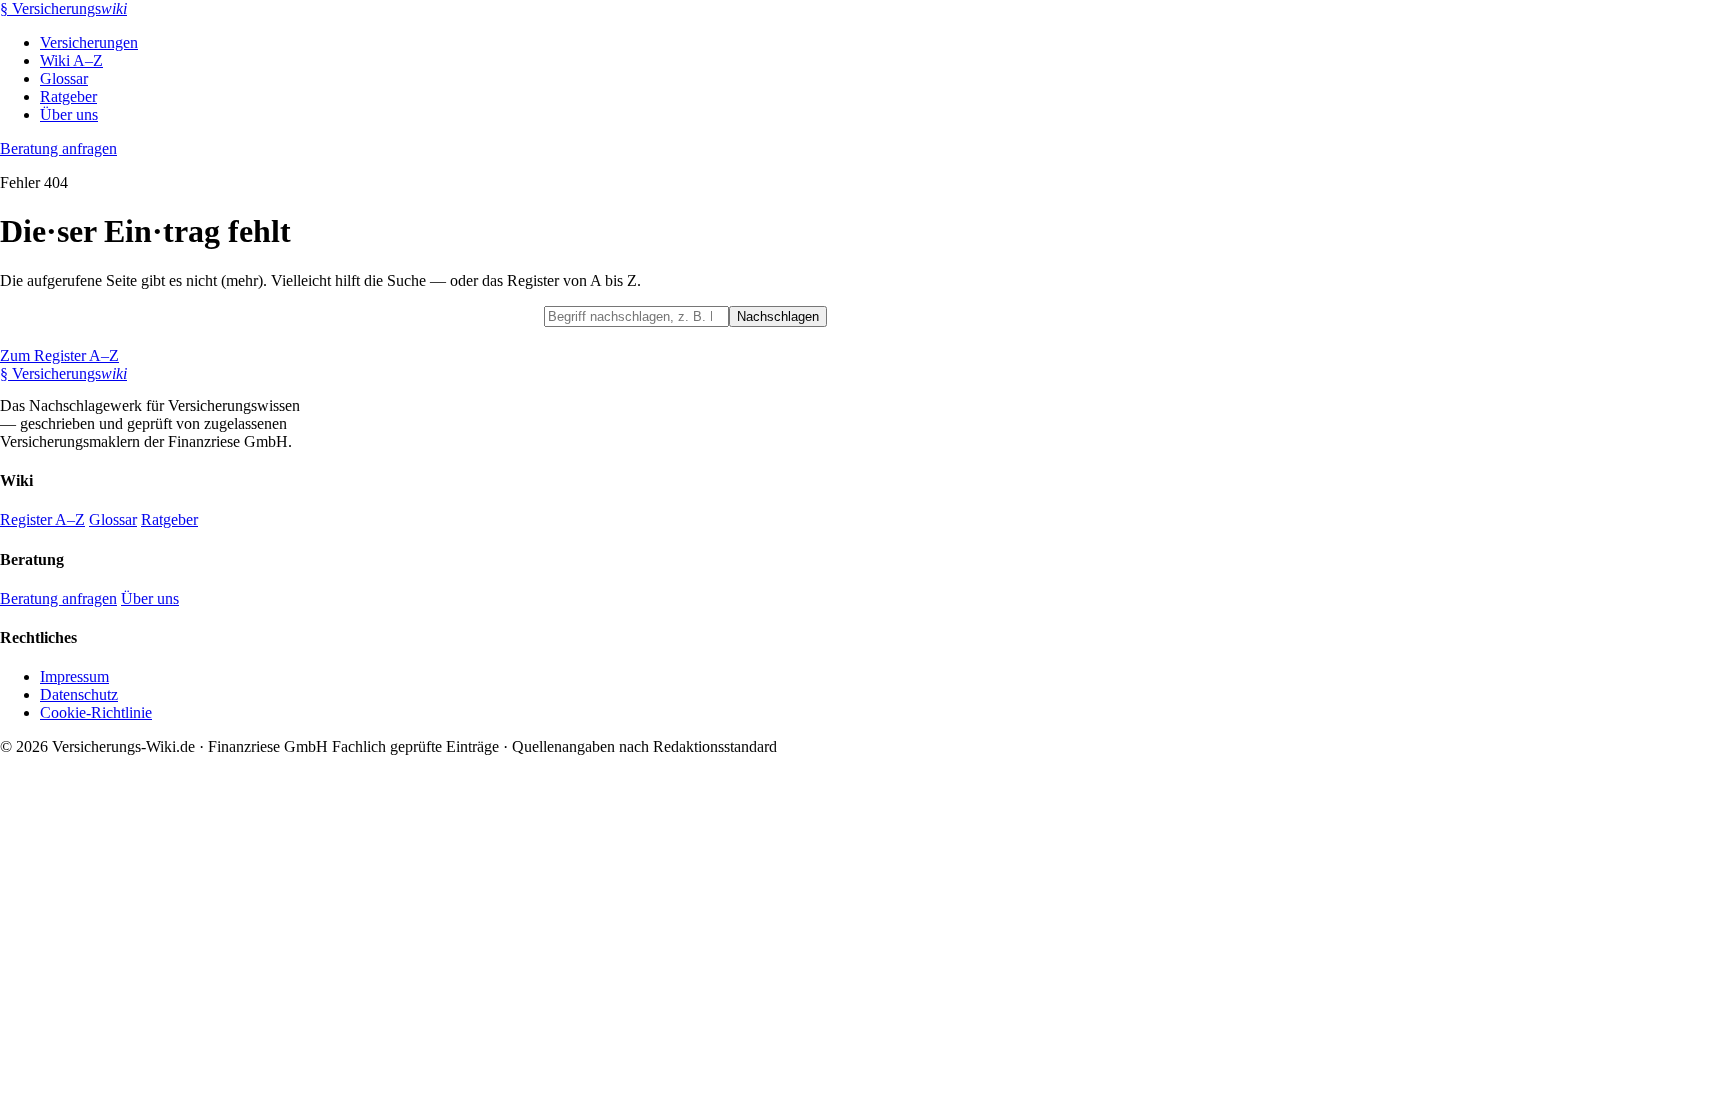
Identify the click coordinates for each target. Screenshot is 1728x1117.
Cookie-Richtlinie (96, 712)
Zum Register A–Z (59, 355)
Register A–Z (42, 519)
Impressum (74, 676)
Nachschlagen (778, 316)
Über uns (69, 114)
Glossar (64, 78)
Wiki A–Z (71, 60)
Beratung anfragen (58, 148)
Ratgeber (68, 96)
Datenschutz (79, 694)
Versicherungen (89, 42)
